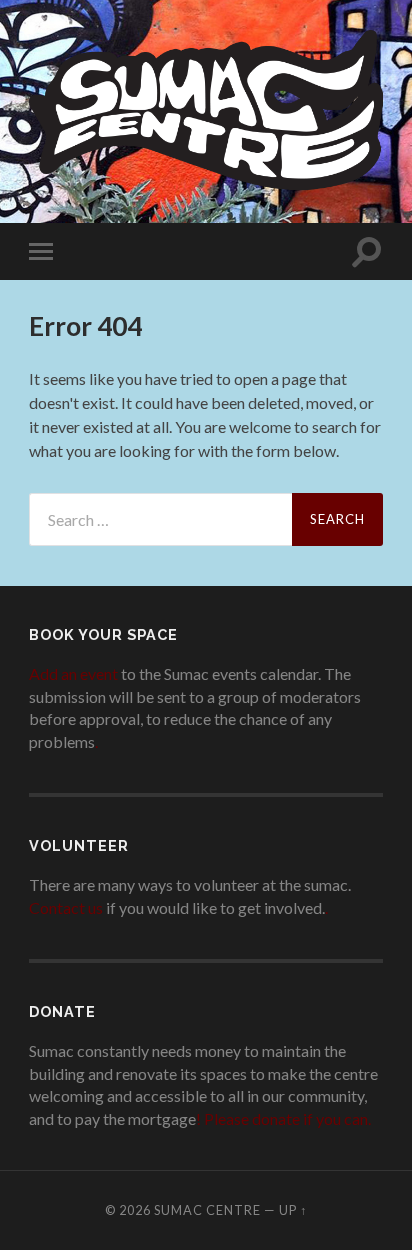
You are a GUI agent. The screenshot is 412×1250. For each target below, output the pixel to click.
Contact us (66, 907)
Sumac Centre (207, 1210)
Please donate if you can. (287, 1118)
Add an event (73, 673)
